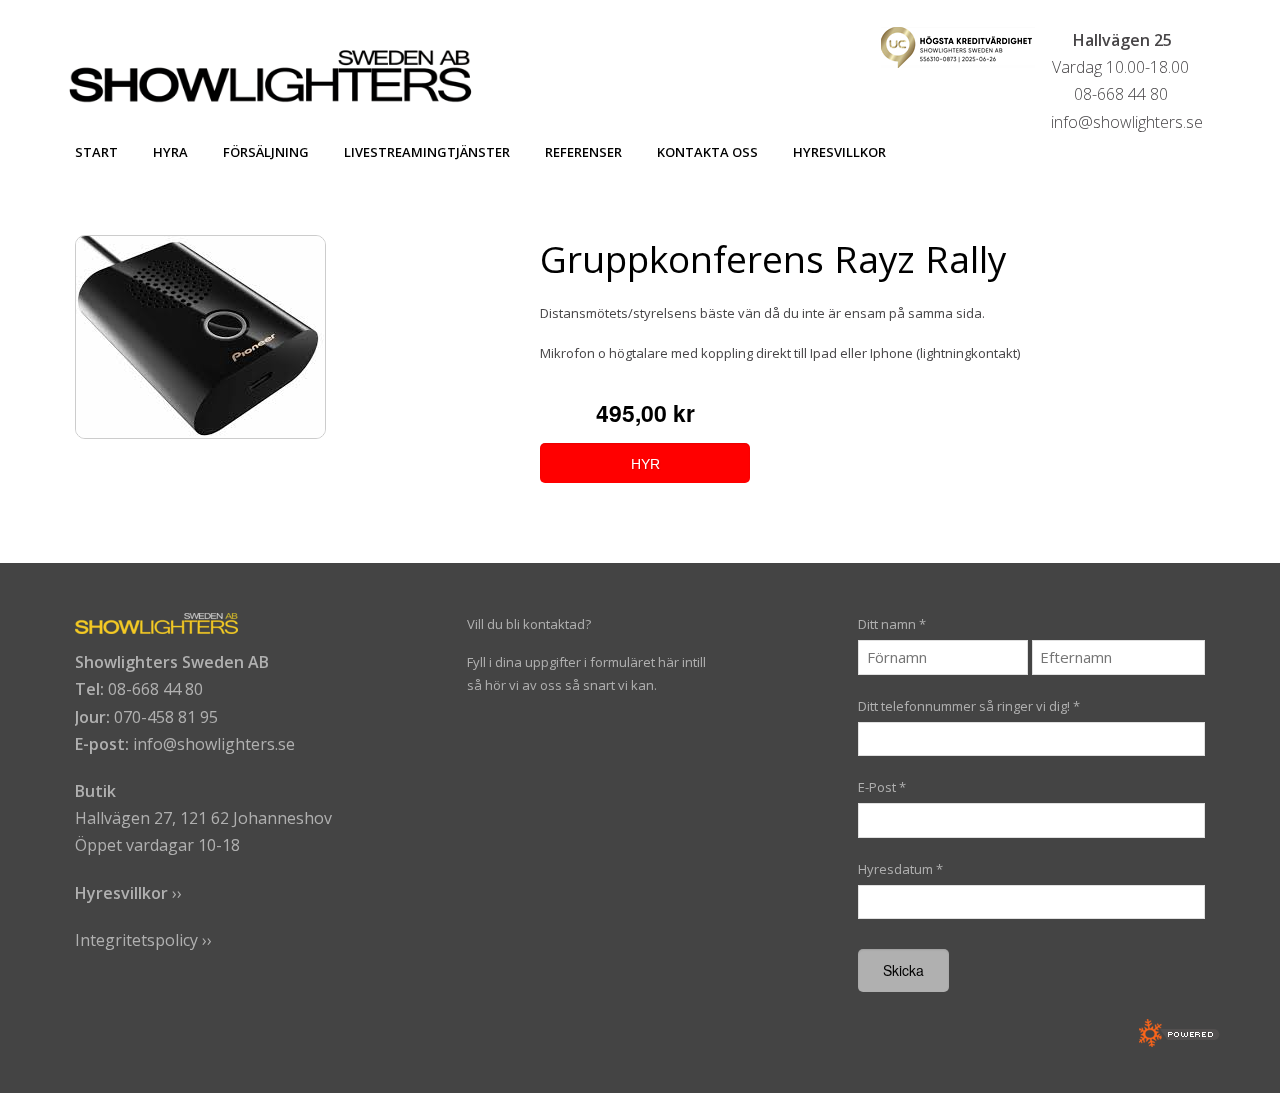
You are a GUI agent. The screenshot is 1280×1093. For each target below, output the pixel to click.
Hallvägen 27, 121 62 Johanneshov (203, 818)
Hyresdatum (900, 869)
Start (96, 152)
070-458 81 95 (166, 717)
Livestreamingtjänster (427, 152)
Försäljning (266, 152)
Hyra (170, 152)
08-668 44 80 (155, 689)
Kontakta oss (707, 152)
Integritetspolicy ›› (143, 940)
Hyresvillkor (839, 152)
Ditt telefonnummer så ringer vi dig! (969, 706)
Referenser (583, 152)
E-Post (882, 787)
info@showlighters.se (214, 744)
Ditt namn (892, 624)
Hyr (645, 464)
